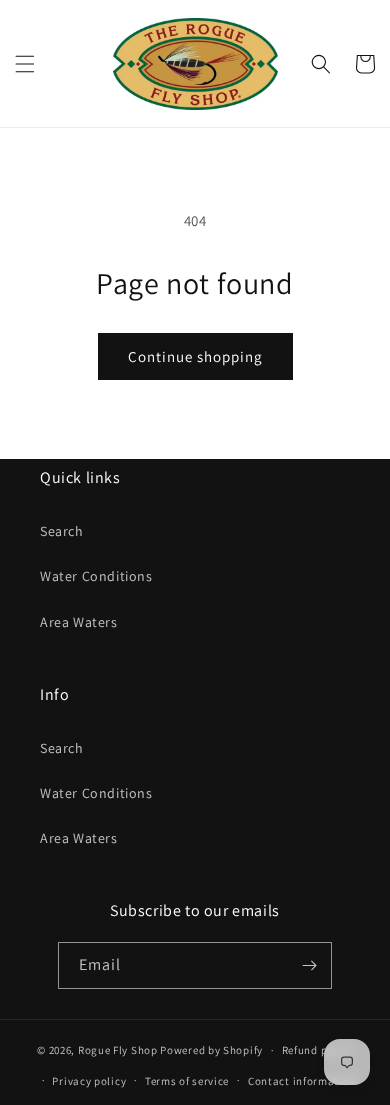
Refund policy (317, 1050)
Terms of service (187, 1081)
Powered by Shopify (211, 1050)
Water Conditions (96, 576)
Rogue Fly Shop (118, 1050)
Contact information (302, 1081)
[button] (25, 64)
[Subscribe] (309, 965)
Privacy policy (89, 1081)
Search (62, 531)
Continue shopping (195, 356)
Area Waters (79, 622)
